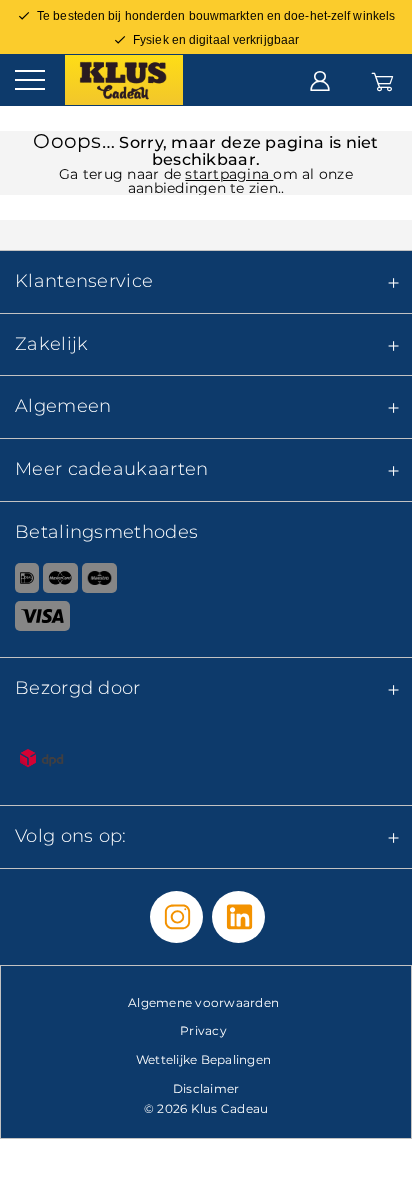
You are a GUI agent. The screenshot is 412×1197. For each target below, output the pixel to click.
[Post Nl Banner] (206, 762)
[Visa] (206, 620)
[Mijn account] (320, 79)
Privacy (203, 1030)
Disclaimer (206, 1088)
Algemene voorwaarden (203, 1002)
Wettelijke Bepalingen (203, 1059)
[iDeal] (19, 582)
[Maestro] (99, 582)
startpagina (229, 174)
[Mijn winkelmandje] (382, 79)
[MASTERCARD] (60, 582)
